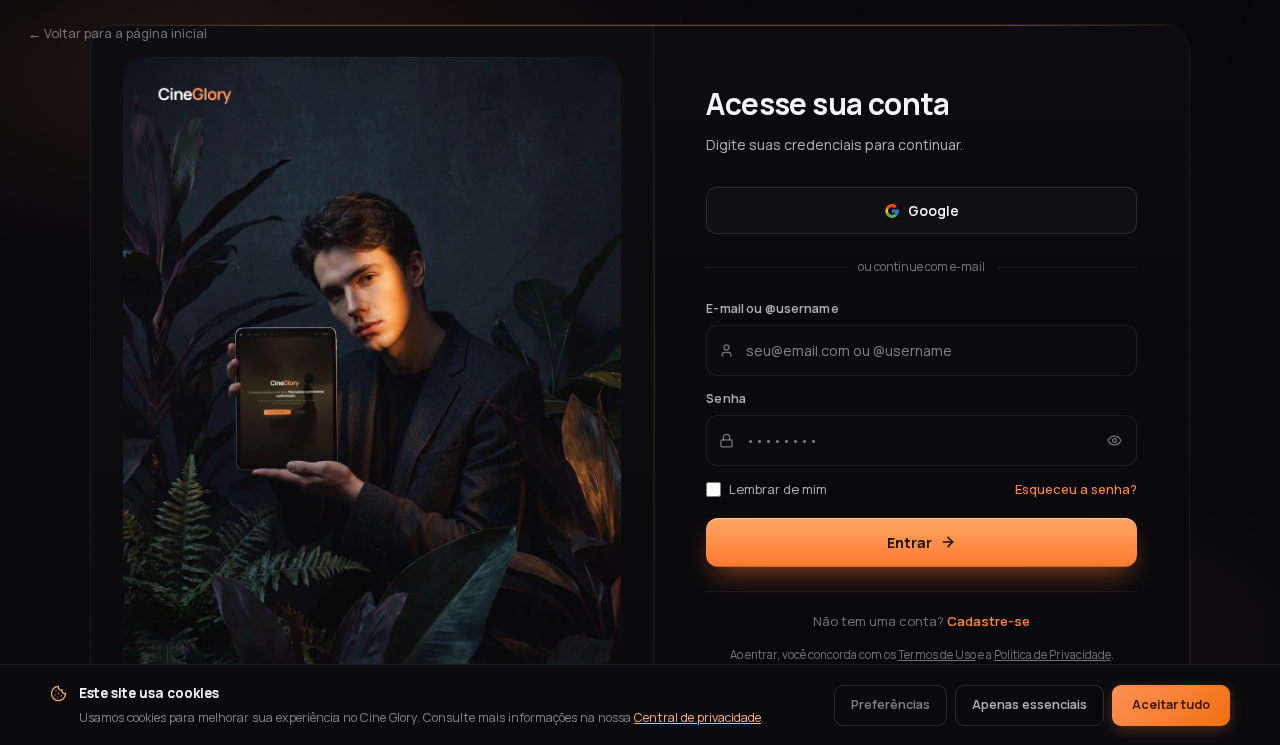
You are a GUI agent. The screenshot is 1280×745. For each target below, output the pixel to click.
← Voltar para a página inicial (117, 33)
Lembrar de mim (778, 489)
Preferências (890, 704)
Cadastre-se (988, 621)
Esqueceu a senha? (1076, 489)
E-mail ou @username (772, 308)
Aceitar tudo (1171, 704)
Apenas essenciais (1029, 704)
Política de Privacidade (1052, 654)
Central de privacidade (697, 717)
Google (933, 210)
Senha (726, 398)
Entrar (909, 542)
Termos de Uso (937, 654)
